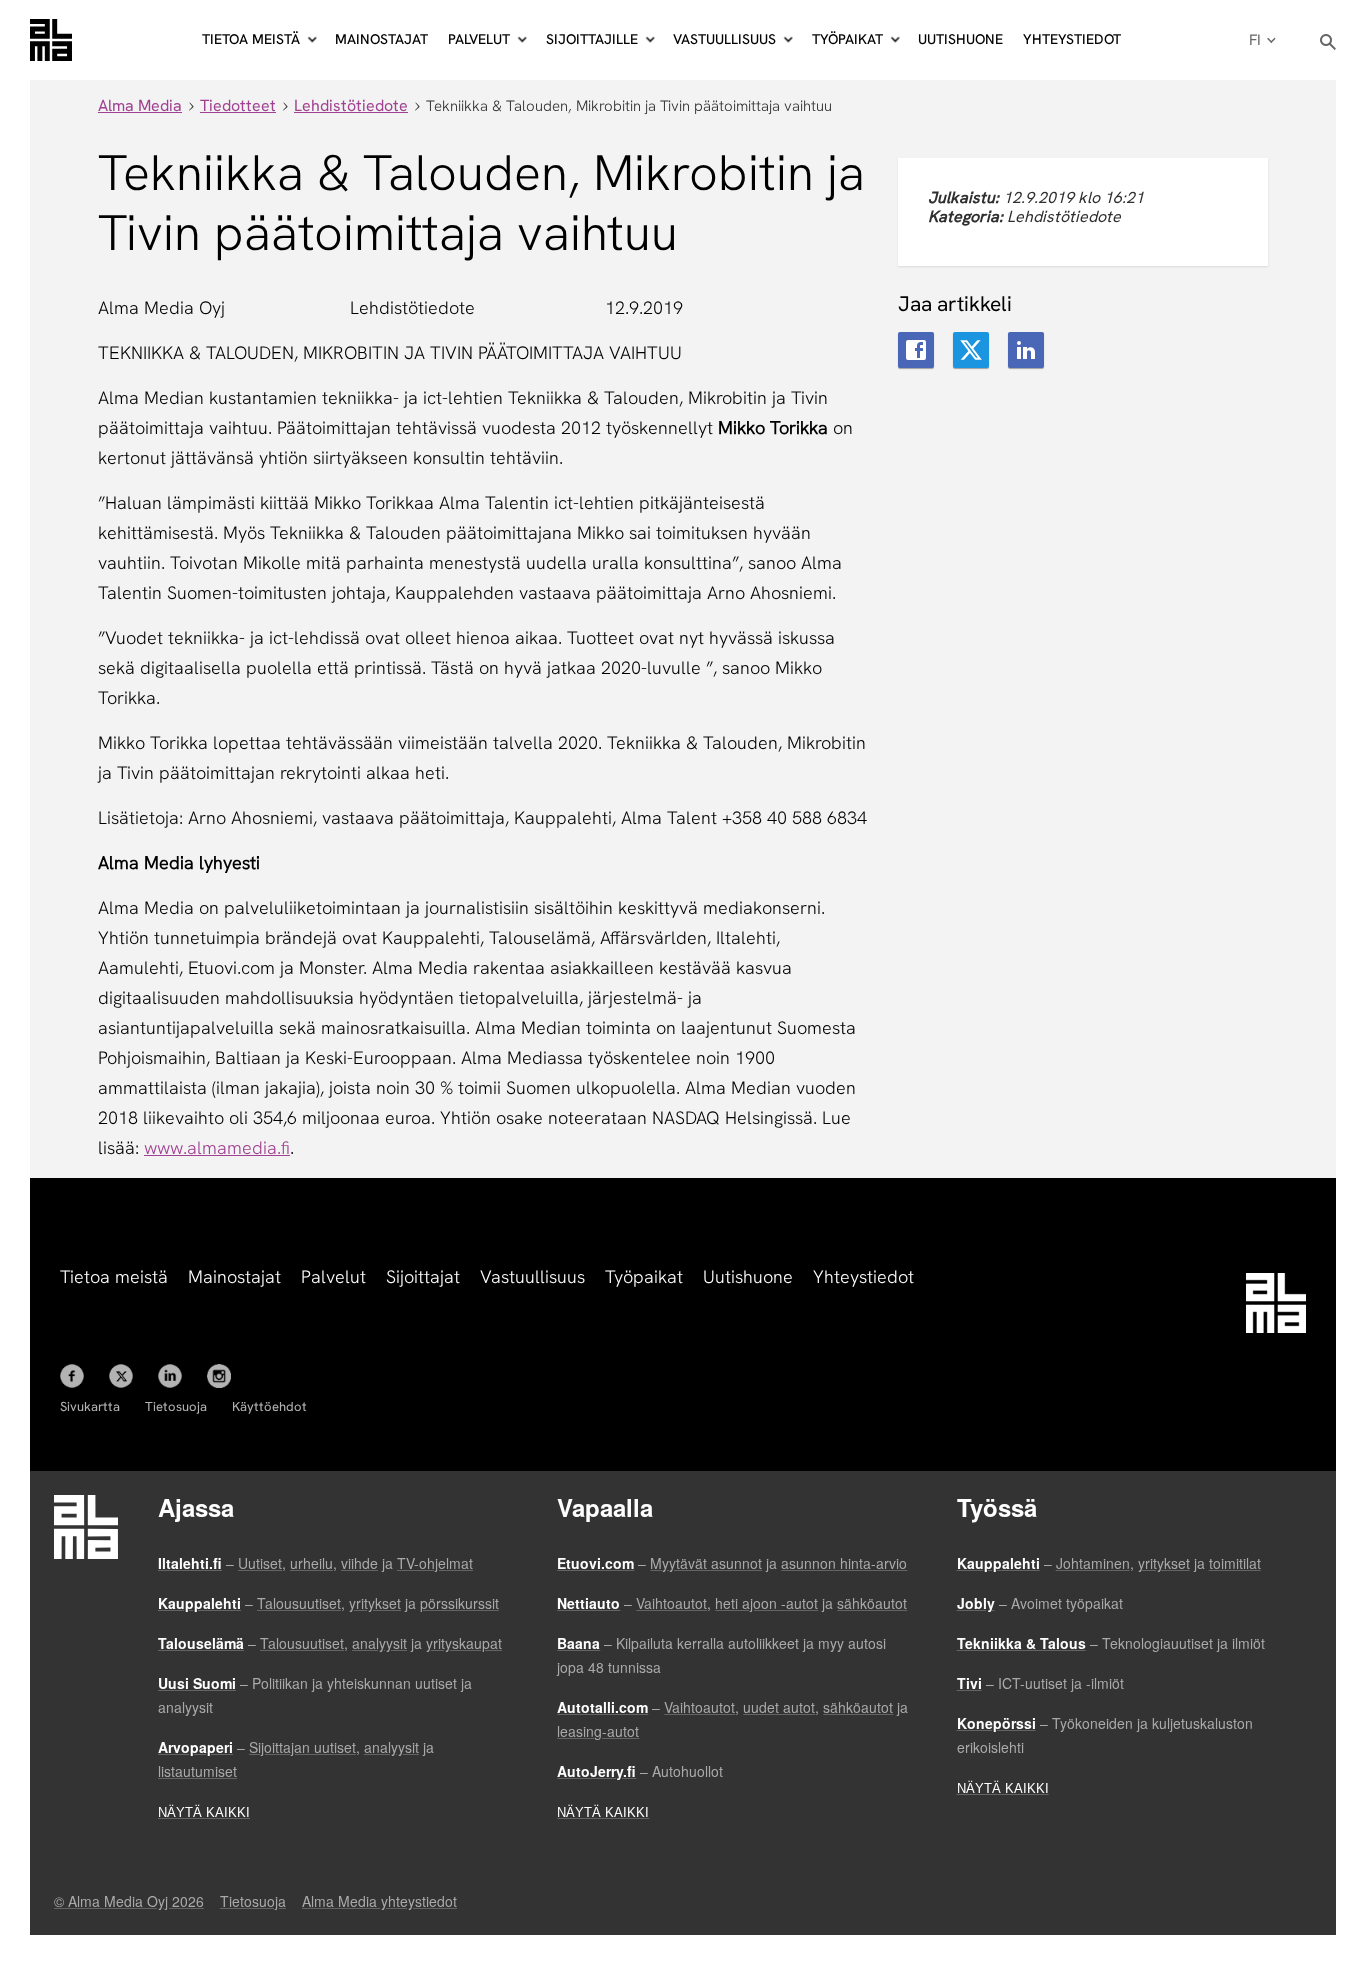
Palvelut (333, 1276)
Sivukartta (90, 1406)
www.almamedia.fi (217, 1147)
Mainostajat (381, 39)
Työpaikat (644, 1276)
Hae (1328, 42)
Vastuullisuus (532, 1276)
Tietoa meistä (114, 1276)
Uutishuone (960, 39)
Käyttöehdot (269, 1406)
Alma (51, 40)
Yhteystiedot (1072, 39)
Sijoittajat (423, 1276)
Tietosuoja (176, 1406)
